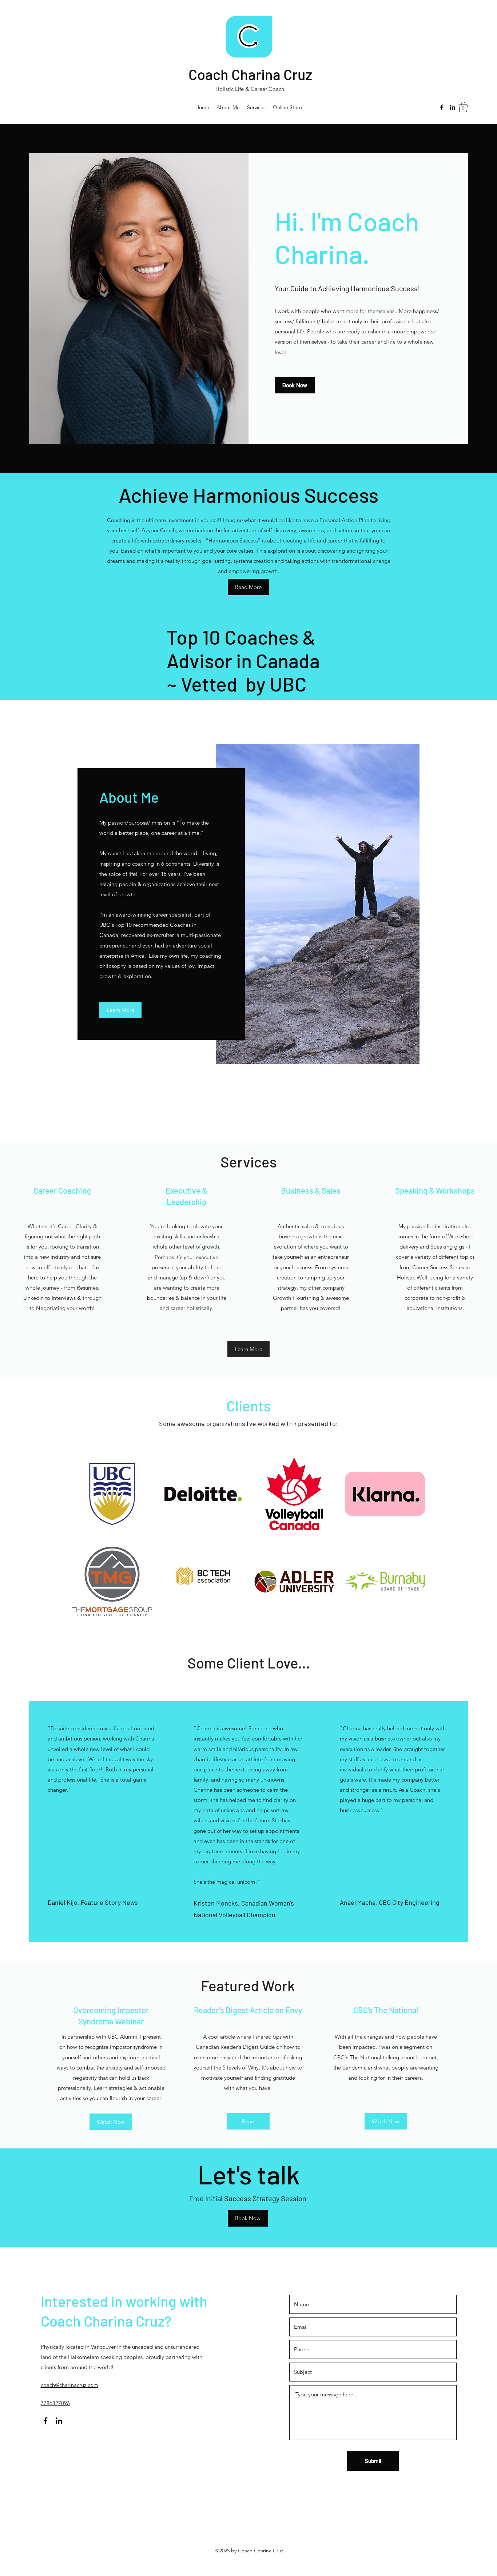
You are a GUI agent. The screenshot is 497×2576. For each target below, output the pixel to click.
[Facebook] (442, 107)
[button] (463, 107)
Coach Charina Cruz (250, 74)
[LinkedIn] (453, 107)
